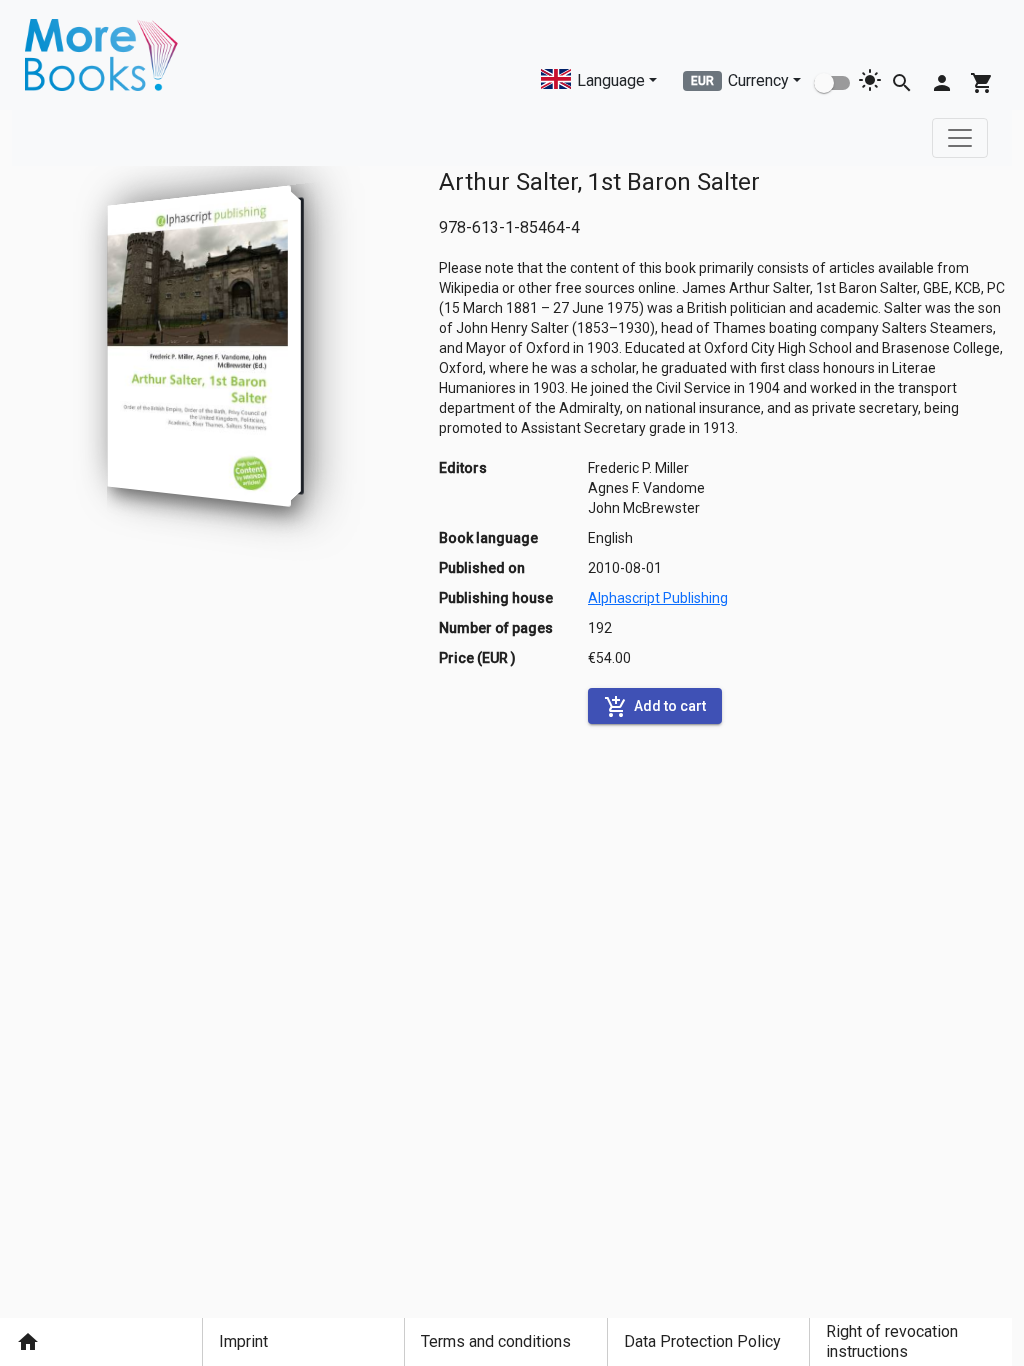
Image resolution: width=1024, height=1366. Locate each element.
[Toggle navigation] (960, 138)
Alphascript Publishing (658, 598)
